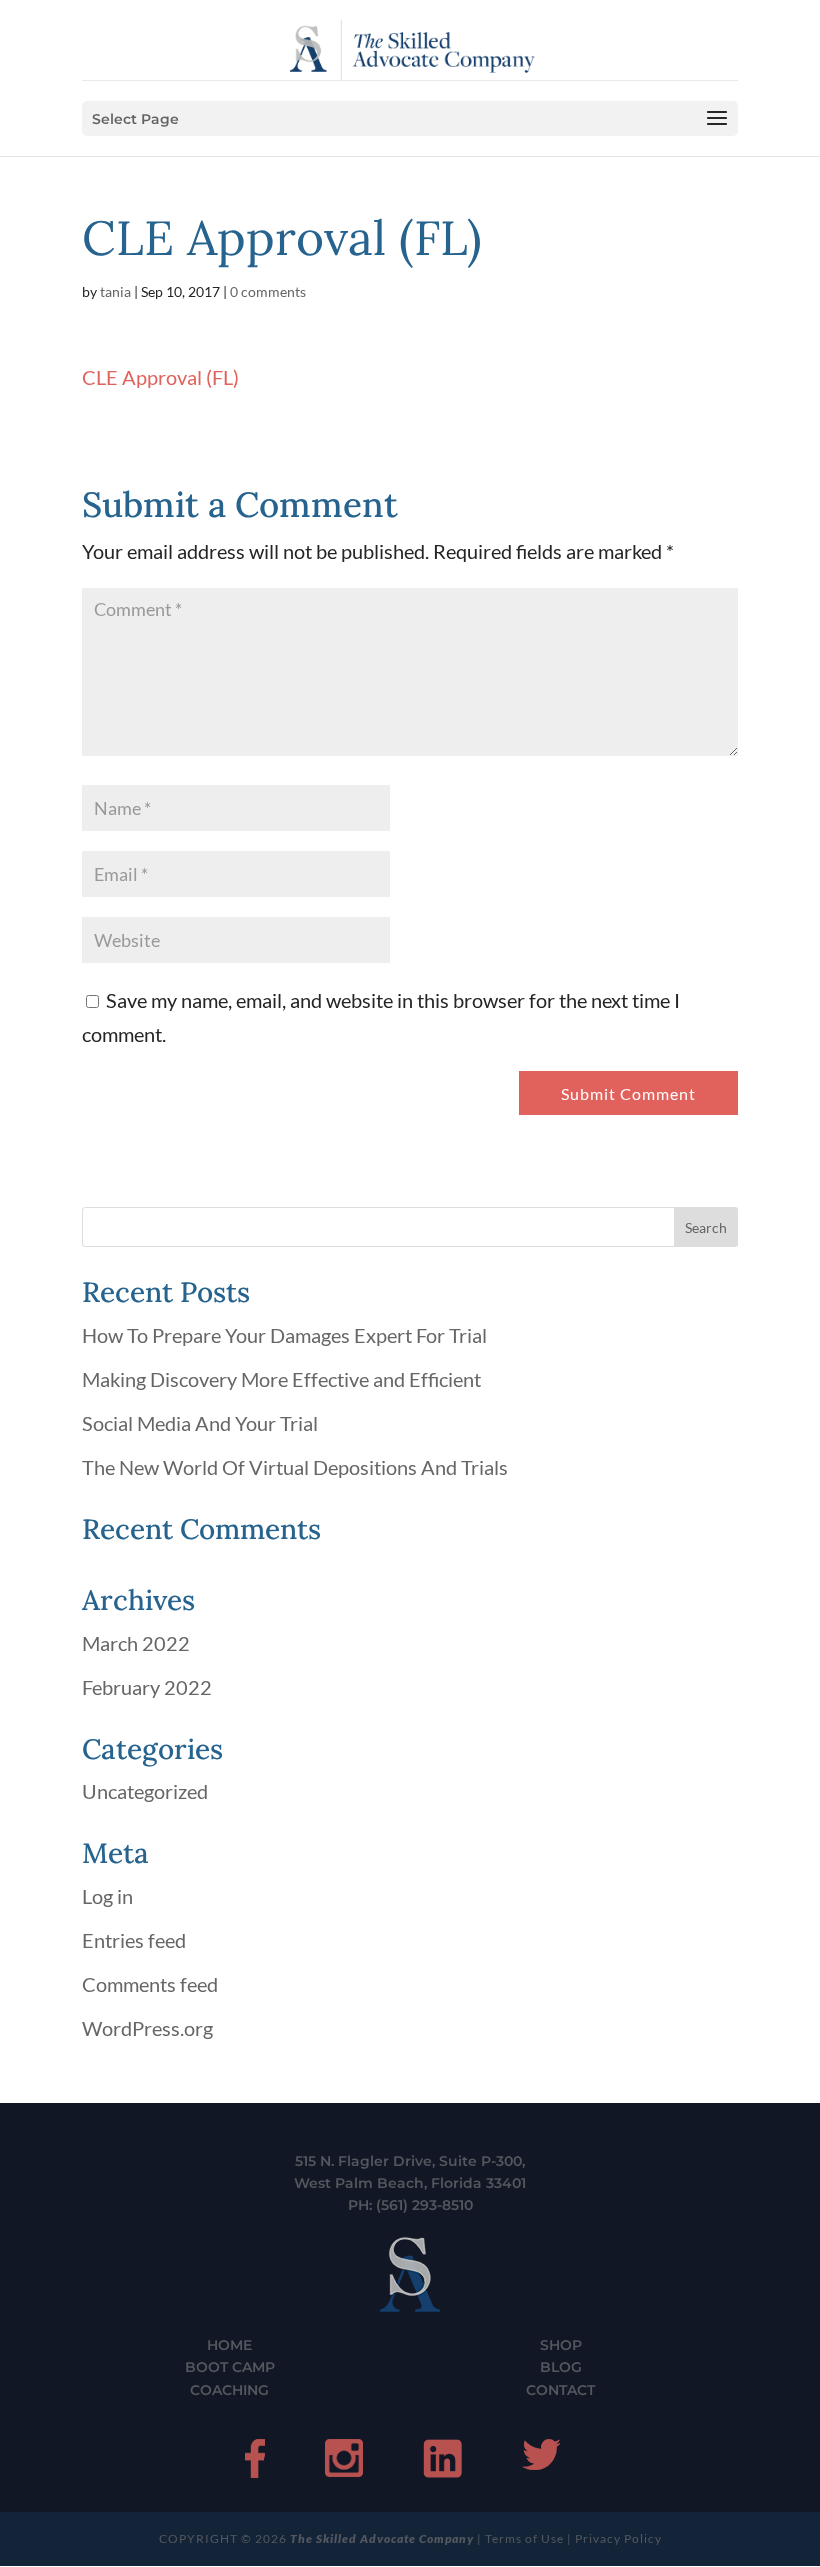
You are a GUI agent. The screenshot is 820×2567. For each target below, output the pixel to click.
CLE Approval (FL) (160, 377)
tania (115, 291)
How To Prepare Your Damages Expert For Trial (284, 1335)
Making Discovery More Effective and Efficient (281, 1379)
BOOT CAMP (230, 2367)
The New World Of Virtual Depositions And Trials (295, 1467)
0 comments (268, 291)
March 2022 (136, 1643)
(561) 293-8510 (424, 2205)
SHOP (561, 2345)
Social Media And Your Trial (200, 1423)
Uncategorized (145, 1791)
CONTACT (560, 2390)
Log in (107, 1896)
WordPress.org (147, 2028)
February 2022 (147, 1687)
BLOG (561, 2367)
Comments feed (150, 1984)
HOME (229, 2345)
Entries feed (134, 1940)
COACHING (229, 2390)
